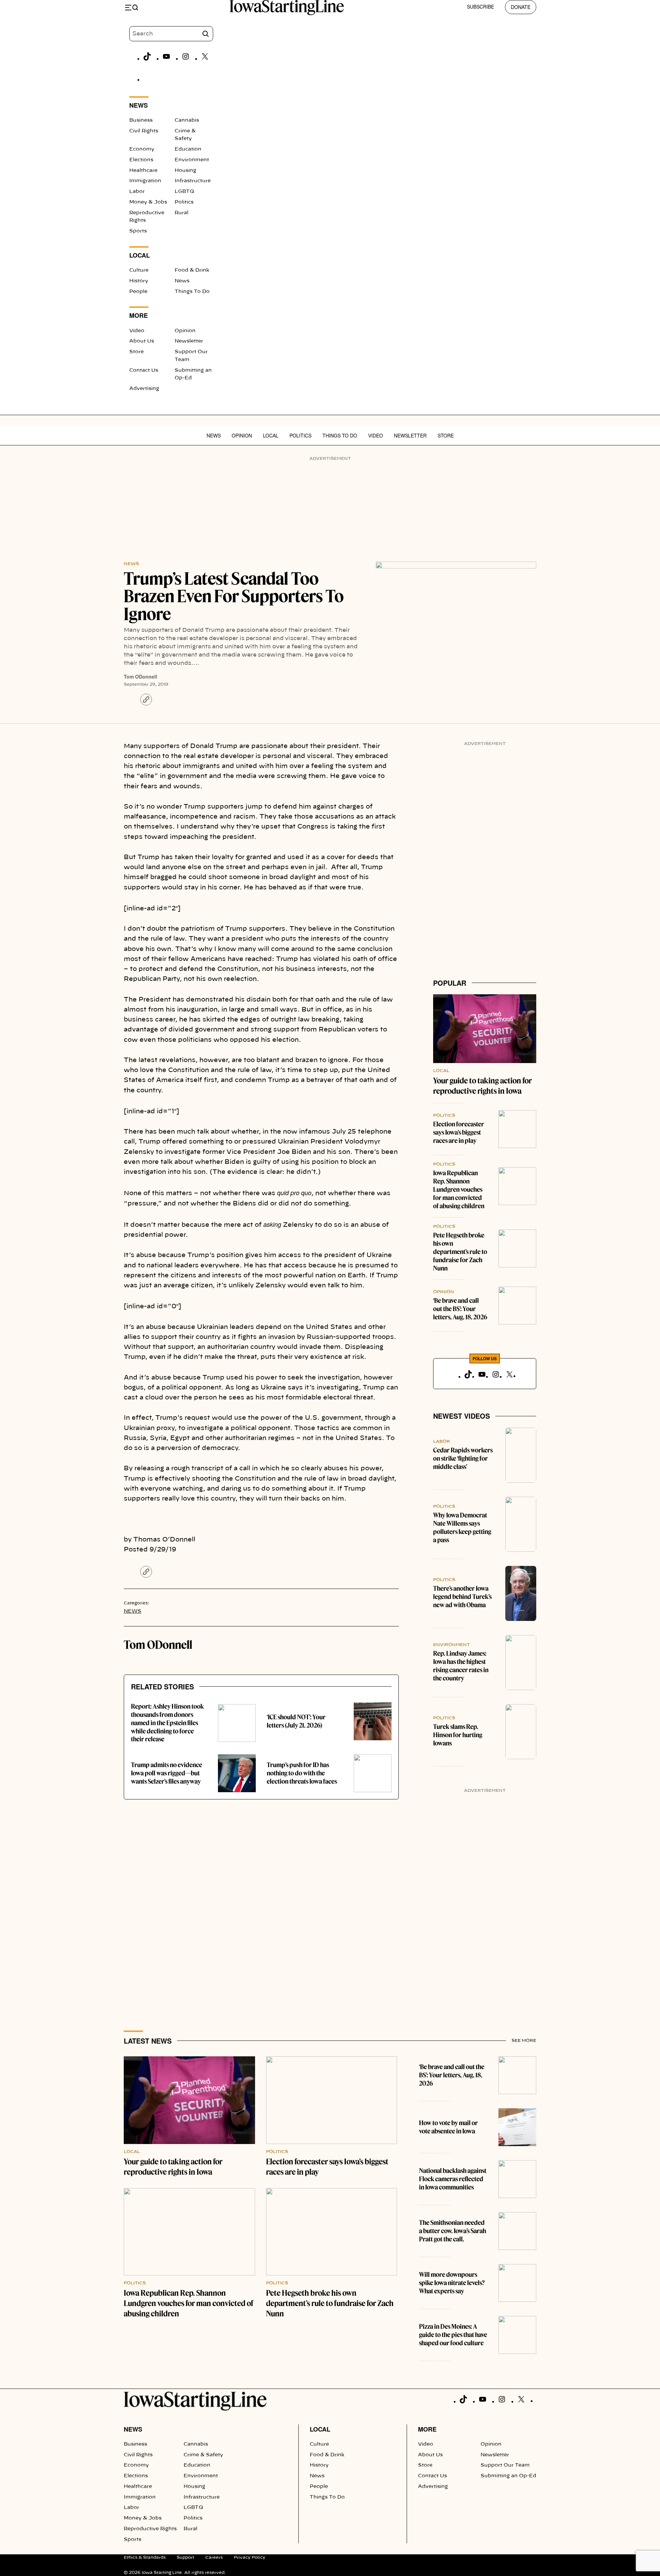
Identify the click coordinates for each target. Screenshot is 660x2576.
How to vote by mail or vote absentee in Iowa (448, 2127)
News (182, 281)
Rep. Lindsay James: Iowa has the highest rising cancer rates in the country (461, 1666)
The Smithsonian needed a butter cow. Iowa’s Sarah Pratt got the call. (453, 2231)
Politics (184, 202)
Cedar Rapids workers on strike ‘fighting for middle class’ (463, 1458)
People (138, 292)
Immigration (145, 181)
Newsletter (189, 341)
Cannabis (187, 120)
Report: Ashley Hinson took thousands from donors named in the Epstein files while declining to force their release (167, 1723)
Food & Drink (192, 270)
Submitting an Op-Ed (508, 2476)
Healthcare (143, 171)
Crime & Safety (203, 2455)
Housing (185, 171)
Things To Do (192, 292)
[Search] (206, 34)
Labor (137, 192)
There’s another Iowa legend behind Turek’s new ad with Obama (462, 1597)
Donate (521, 7)
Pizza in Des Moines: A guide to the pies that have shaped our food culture (453, 2335)
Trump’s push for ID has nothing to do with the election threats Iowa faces (302, 1773)
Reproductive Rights (150, 2529)
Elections (141, 160)
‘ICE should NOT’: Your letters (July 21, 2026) (296, 1721)
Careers (214, 2557)
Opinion (185, 331)
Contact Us (144, 370)
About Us (142, 341)
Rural (181, 213)
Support (185, 2557)
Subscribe (480, 7)
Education (188, 149)
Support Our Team (505, 2465)
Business (141, 120)
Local (271, 435)
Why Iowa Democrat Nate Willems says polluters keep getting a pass (462, 1528)
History (139, 281)
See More (524, 2041)
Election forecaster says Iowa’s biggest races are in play (459, 1132)
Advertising (144, 389)
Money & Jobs (148, 202)
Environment (192, 160)
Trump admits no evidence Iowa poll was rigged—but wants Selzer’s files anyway (167, 1773)
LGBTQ (184, 192)
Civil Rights (144, 131)
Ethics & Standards (145, 2557)
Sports (138, 231)
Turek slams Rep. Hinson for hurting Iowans (458, 1735)
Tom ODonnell (140, 677)
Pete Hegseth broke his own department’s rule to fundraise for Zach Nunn (460, 1252)
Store (136, 352)
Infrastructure (193, 181)
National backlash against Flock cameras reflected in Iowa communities (453, 2179)
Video (137, 331)
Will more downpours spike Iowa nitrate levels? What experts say (452, 2283)
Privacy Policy (250, 2557)
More (427, 2429)
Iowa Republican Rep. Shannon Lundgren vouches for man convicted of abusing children (459, 1189)
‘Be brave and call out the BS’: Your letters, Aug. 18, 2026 (460, 1309)
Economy (142, 149)
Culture (139, 270)
